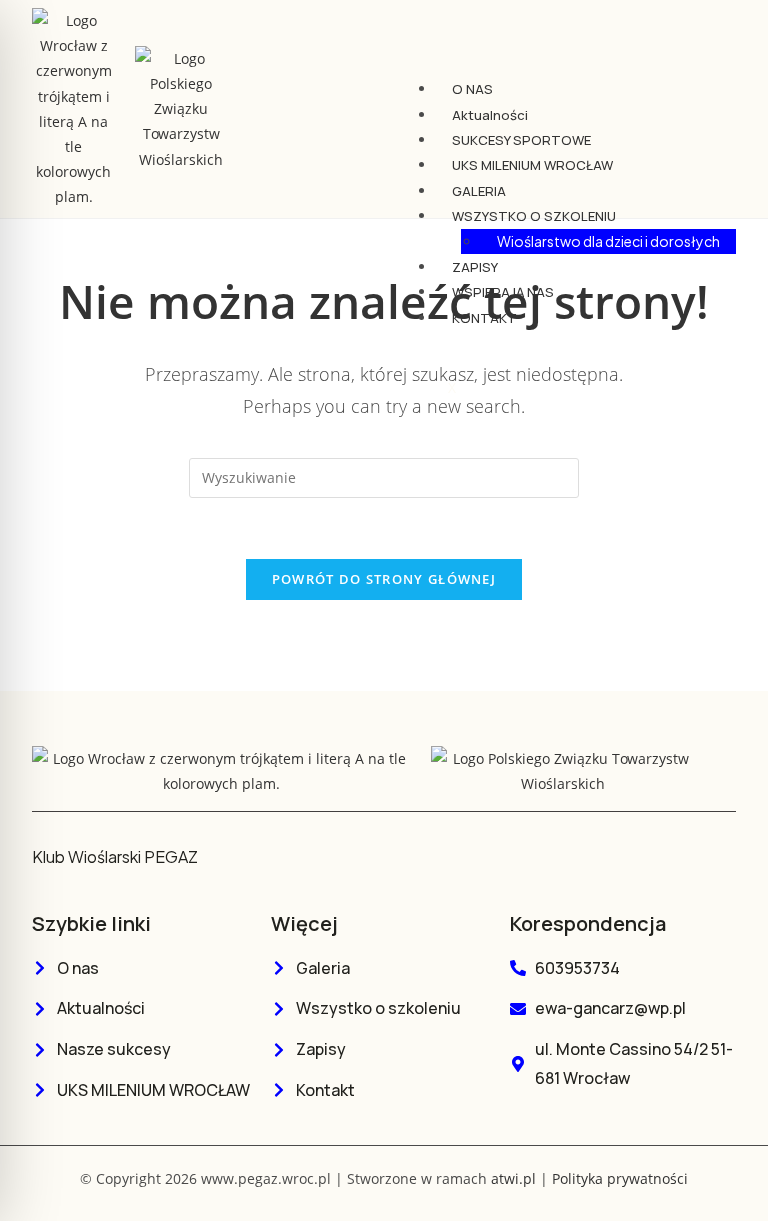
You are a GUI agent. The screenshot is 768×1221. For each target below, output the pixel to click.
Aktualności (490, 115)
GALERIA (479, 191)
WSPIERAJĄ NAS (503, 292)
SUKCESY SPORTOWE (521, 140)
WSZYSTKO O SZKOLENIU (534, 216)
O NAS (472, 89)
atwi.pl (513, 1178)
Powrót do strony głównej (384, 579)
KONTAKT (484, 318)
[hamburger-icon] (712, 84)
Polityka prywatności (620, 1178)
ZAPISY (475, 267)
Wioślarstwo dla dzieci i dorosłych (608, 241)
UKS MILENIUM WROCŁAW (532, 165)
